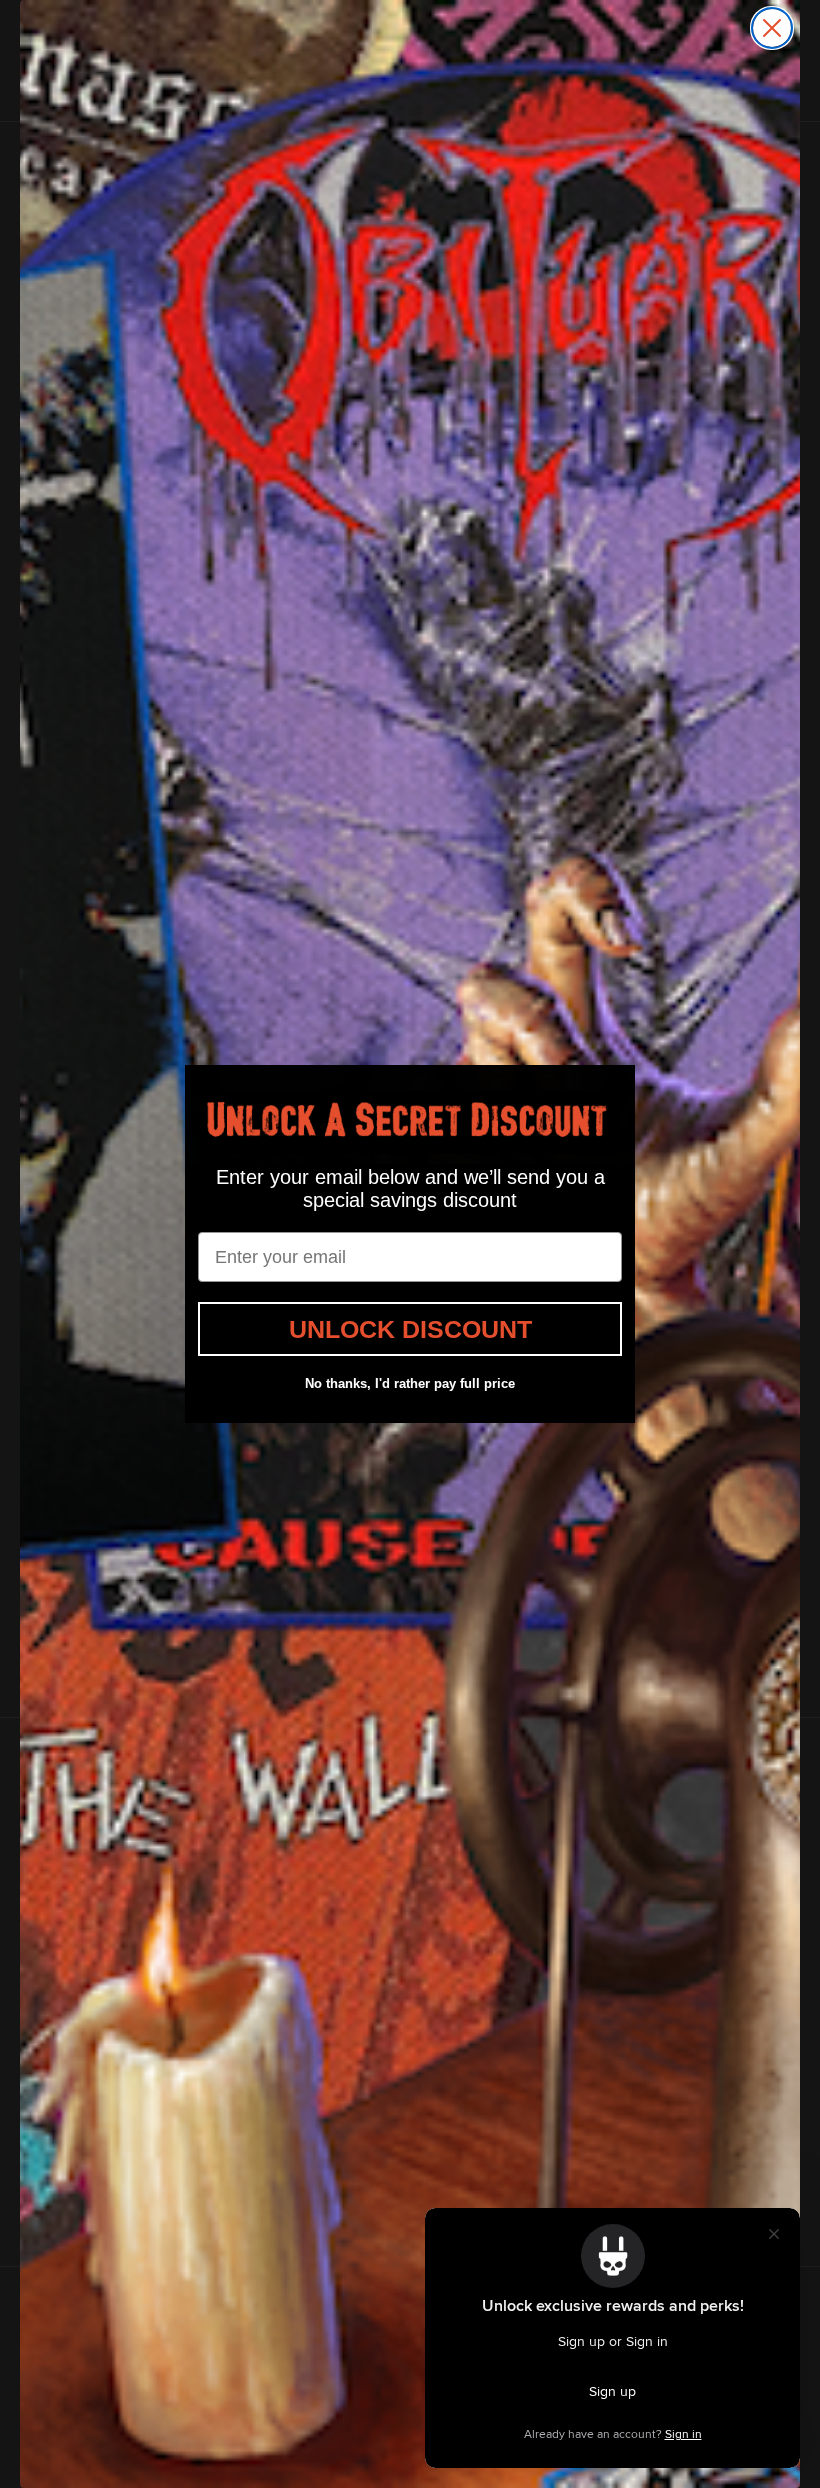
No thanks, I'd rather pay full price (410, 1383)
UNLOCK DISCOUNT (410, 1329)
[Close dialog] (772, 28)
